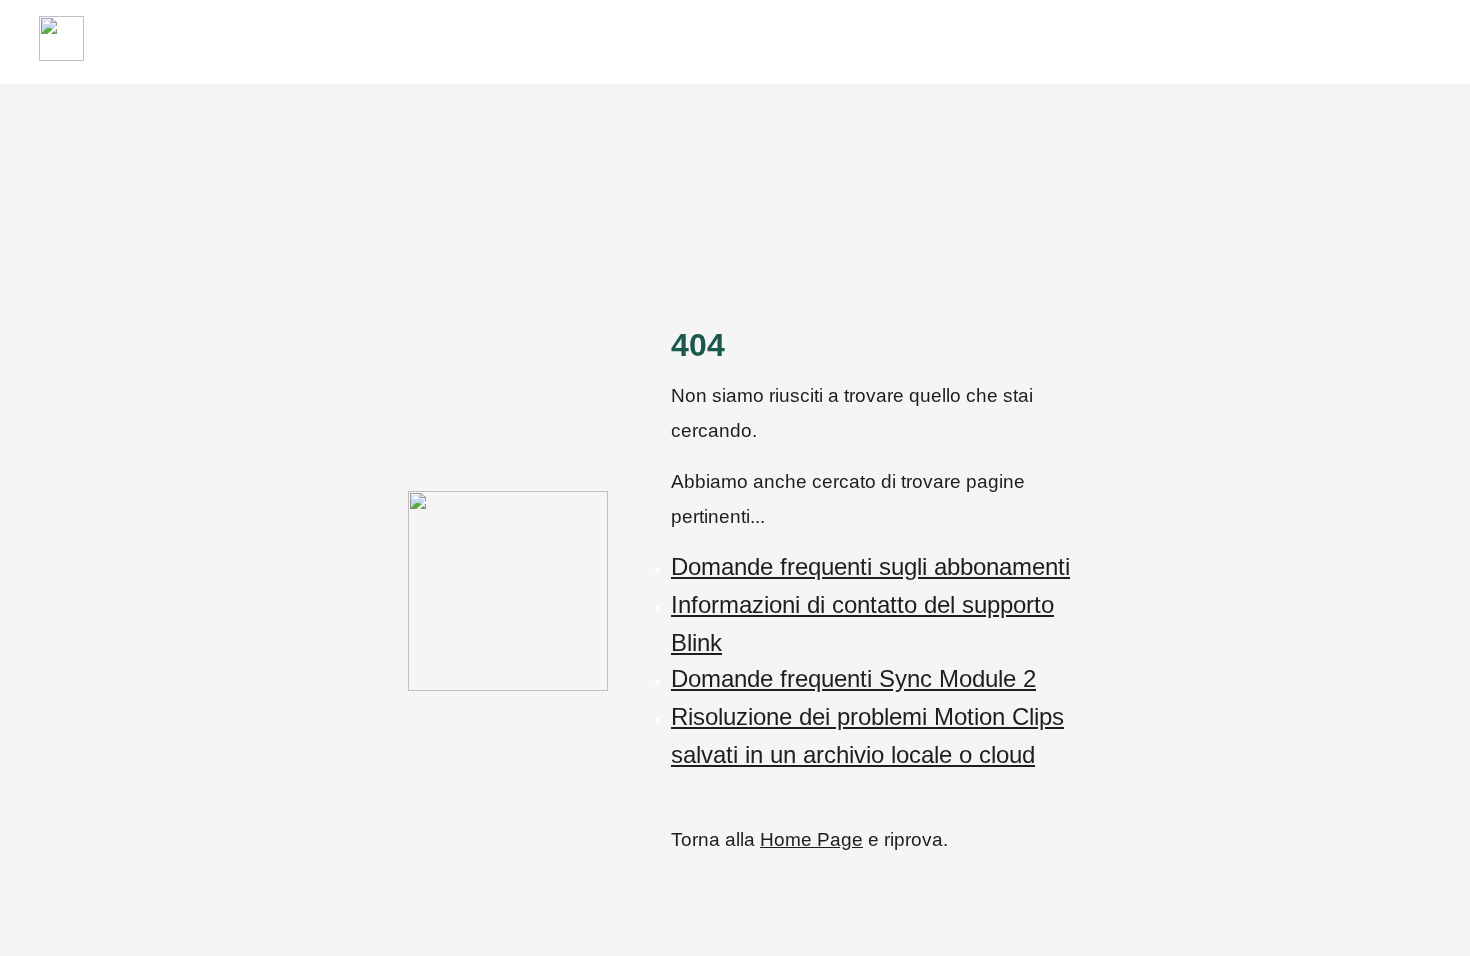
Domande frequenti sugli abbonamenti (870, 566)
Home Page (811, 839)
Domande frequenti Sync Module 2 (853, 678)
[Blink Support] (61, 55)
